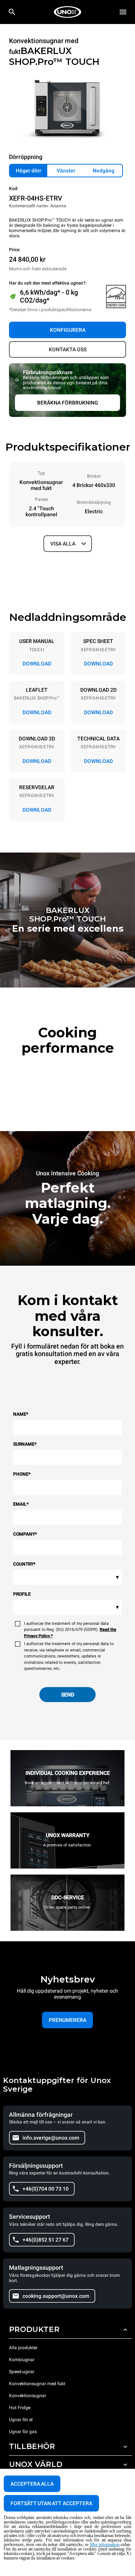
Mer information (105, 2545)
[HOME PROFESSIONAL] (67, 12)
